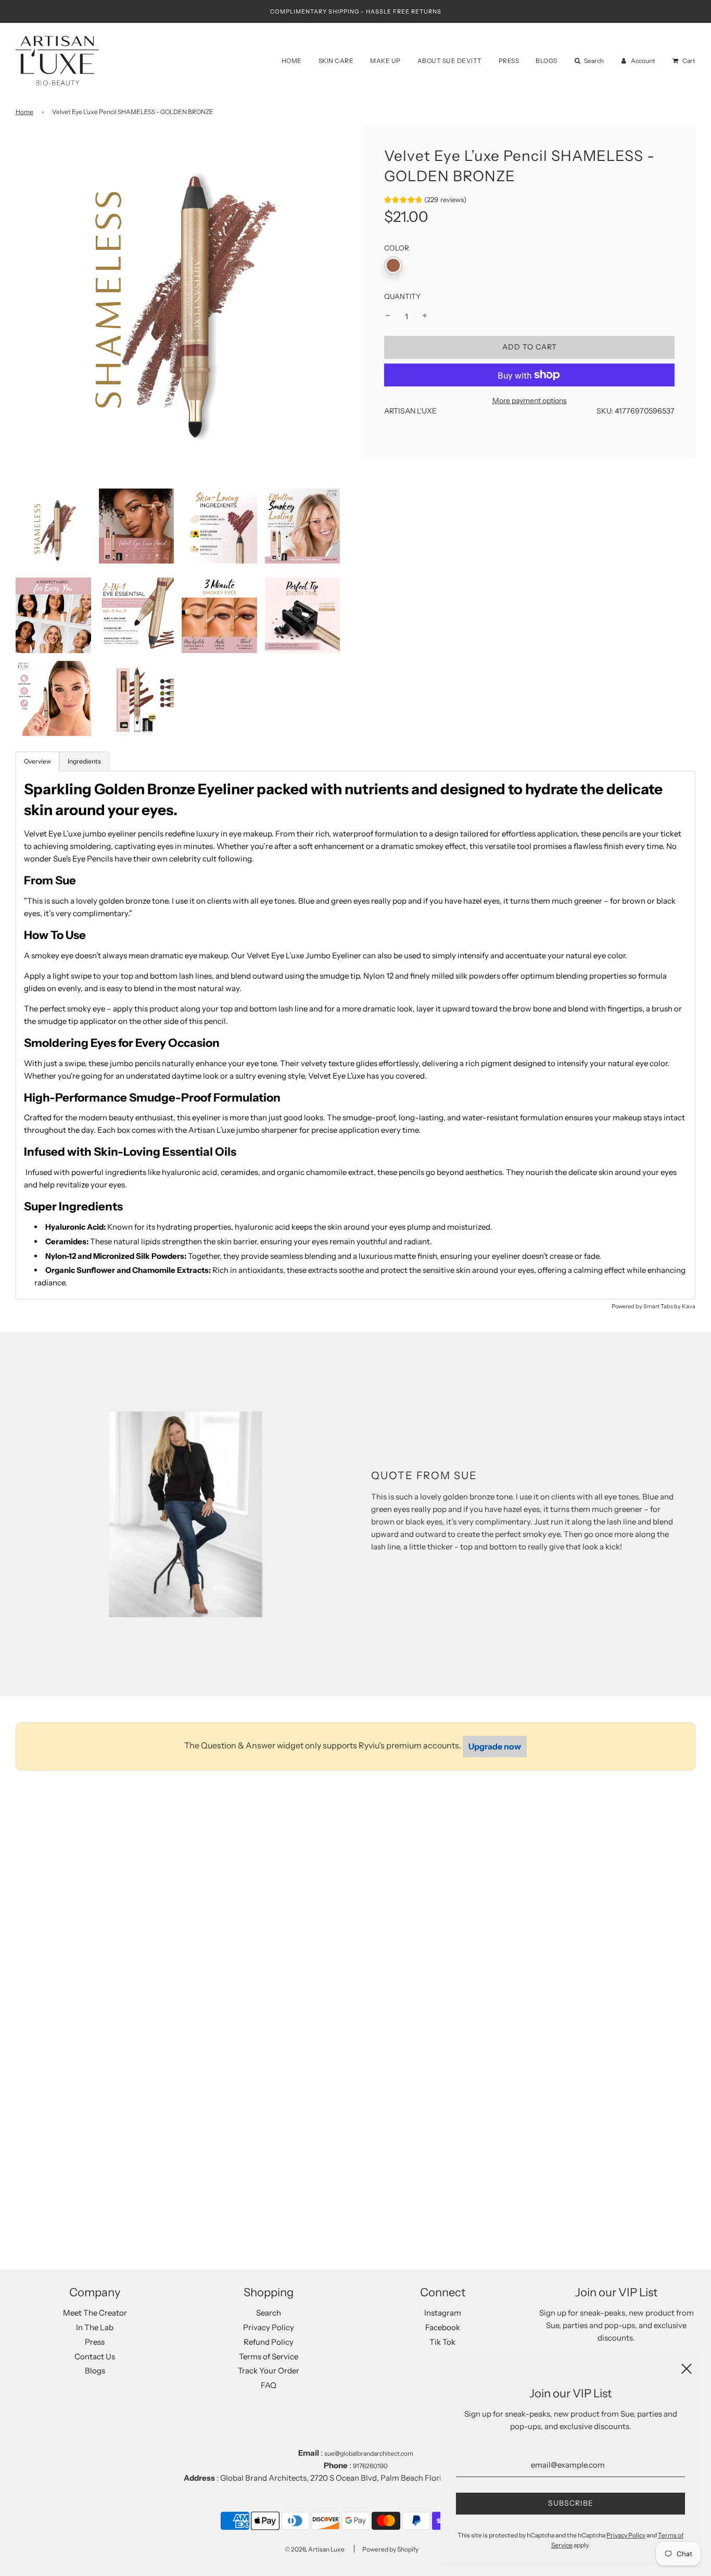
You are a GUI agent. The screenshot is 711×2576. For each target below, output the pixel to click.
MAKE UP (385, 61)
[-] (388, 316)
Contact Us (95, 2356)
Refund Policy (269, 2342)
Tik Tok (442, 2342)
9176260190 (370, 2466)
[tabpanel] (355, 1035)
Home (24, 112)
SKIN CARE (336, 61)
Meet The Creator (95, 2313)
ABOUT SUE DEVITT (450, 61)
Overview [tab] (37, 761)
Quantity (402, 296)
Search (269, 2313)
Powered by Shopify (390, 2549)
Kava (689, 1306)
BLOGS (547, 61)
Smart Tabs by (663, 1306)
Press (95, 2342)
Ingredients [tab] (84, 761)
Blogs (95, 2371)
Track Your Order (269, 2371)
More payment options (530, 400)
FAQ (269, 2385)
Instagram (443, 2313)
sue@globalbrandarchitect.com (369, 2453)
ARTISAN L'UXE (410, 411)
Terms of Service (269, 2356)
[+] (425, 316)
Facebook (443, 2327)
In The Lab (95, 2327)
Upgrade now (495, 1746)
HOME (292, 61)
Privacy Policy (269, 2327)
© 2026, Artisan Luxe (315, 2549)
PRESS (509, 61)
